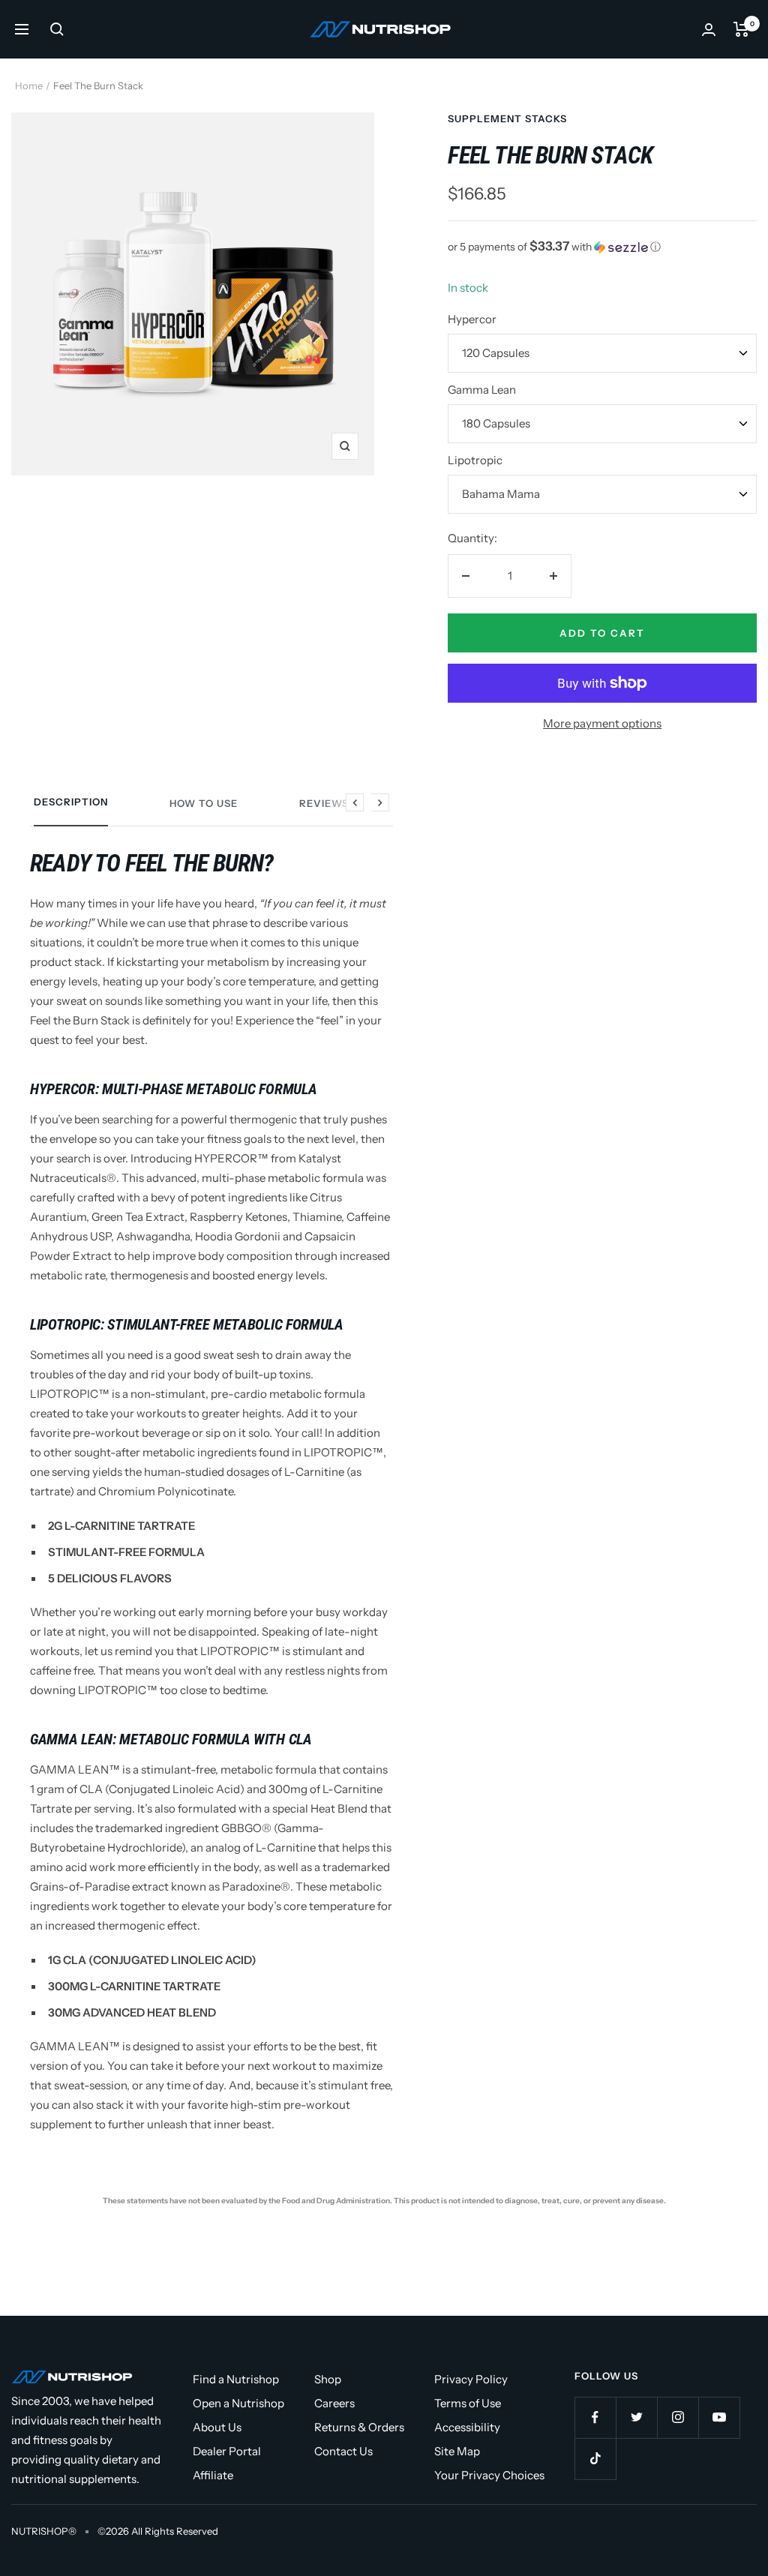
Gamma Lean (482, 390)
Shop (328, 2379)
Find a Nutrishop (236, 2379)
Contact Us (343, 2451)
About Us (217, 2427)
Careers (334, 2403)
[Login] (709, 30)
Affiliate (213, 2475)
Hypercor (472, 319)
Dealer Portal (227, 2451)
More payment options (602, 723)
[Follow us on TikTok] (595, 2459)
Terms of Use (468, 2403)
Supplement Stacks (507, 118)
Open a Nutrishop (238, 2403)
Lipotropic (475, 460)
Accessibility (467, 2427)
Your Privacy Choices (489, 2475)
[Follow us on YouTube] (719, 2417)
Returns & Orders (359, 2427)
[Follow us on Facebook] (595, 2417)
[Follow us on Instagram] (678, 2417)
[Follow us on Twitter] (636, 2417)
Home (29, 85)
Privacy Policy (471, 2379)
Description (71, 802)
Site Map (457, 2451)
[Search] (57, 29)
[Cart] (741, 29)
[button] (602, 247)
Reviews (324, 803)
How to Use (204, 803)
